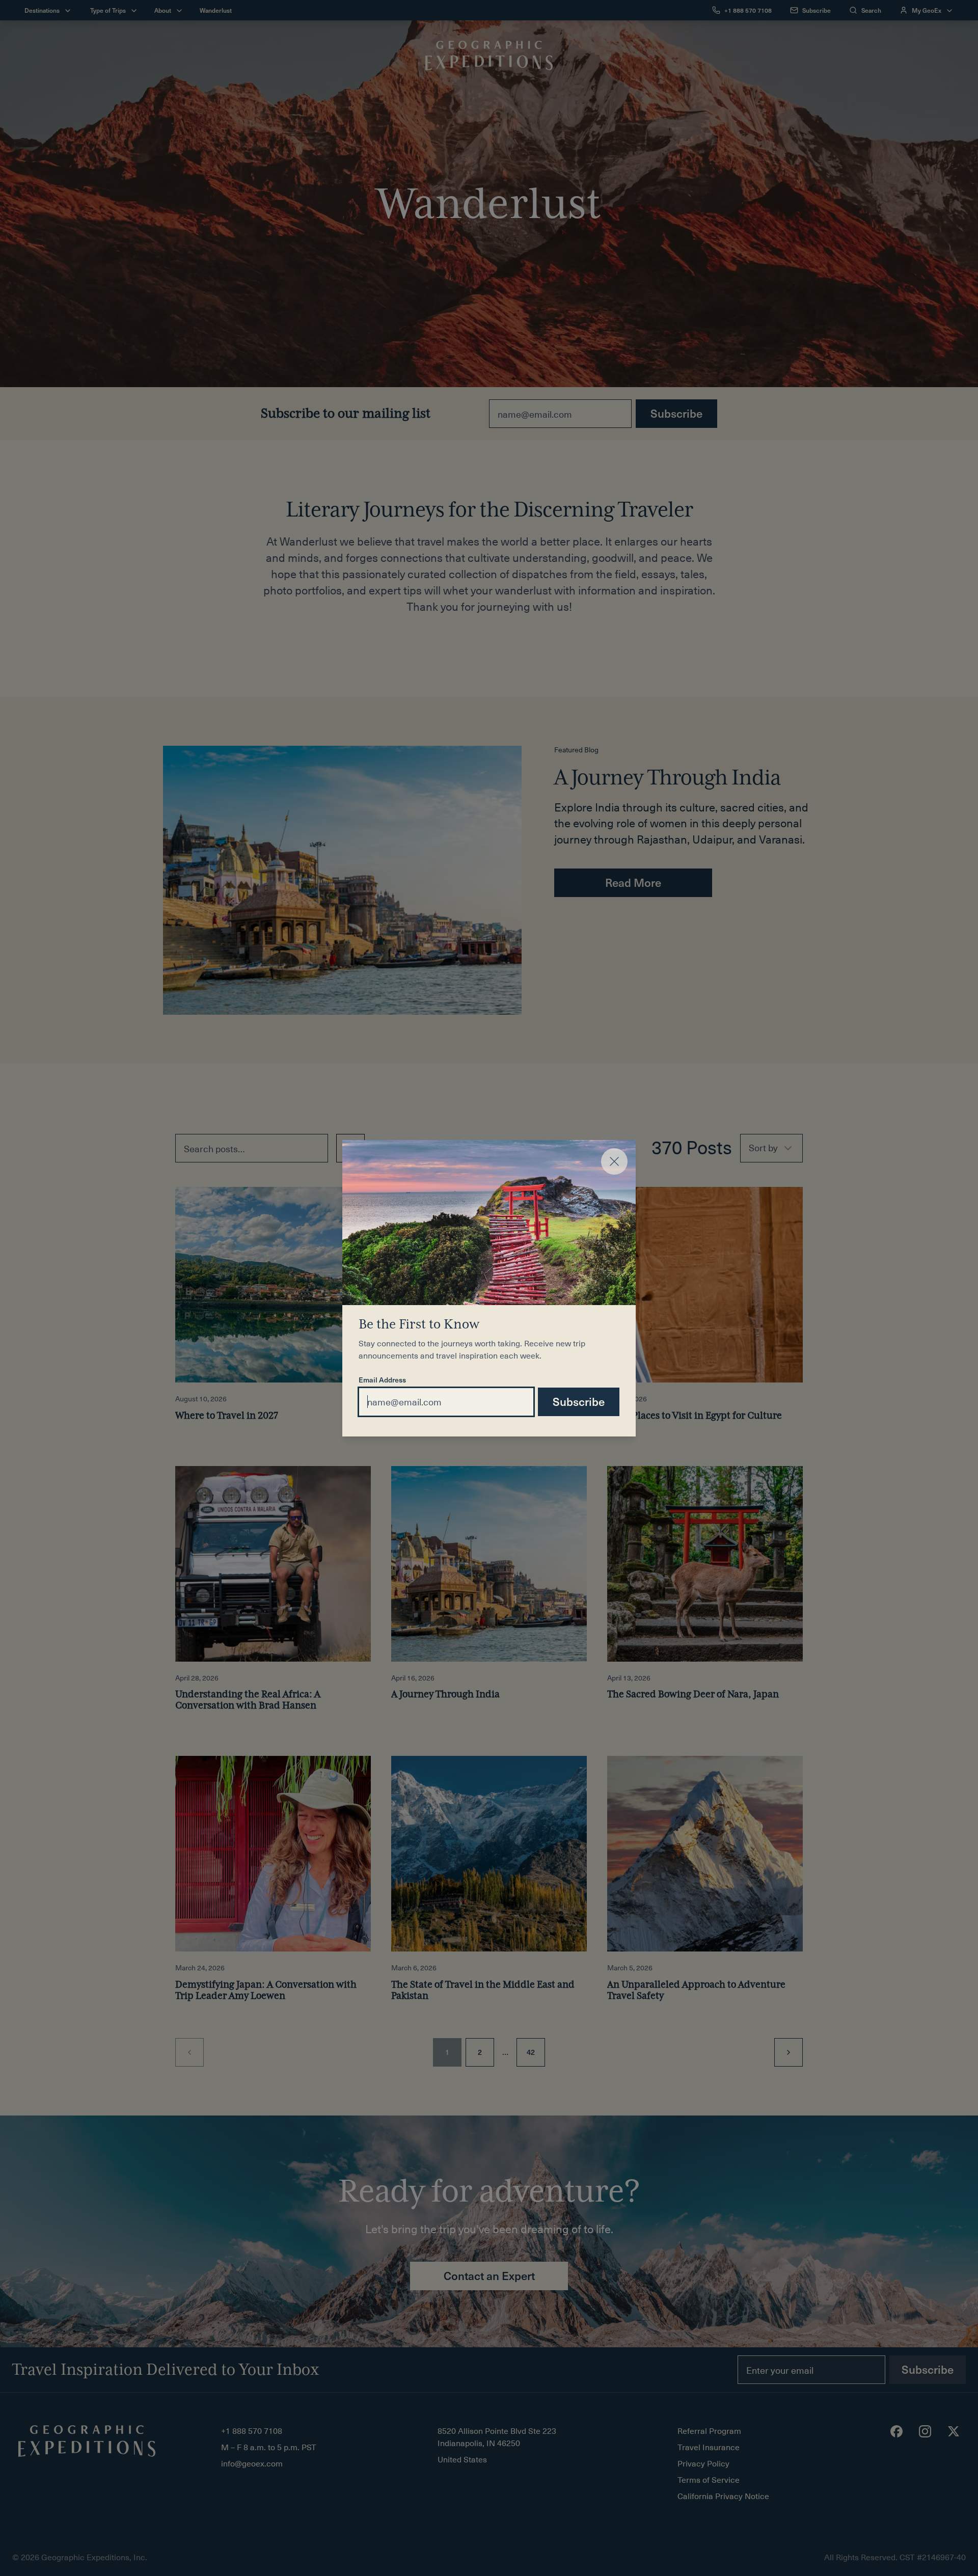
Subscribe (579, 1401)
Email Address (382, 1380)
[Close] (614, 1161)
